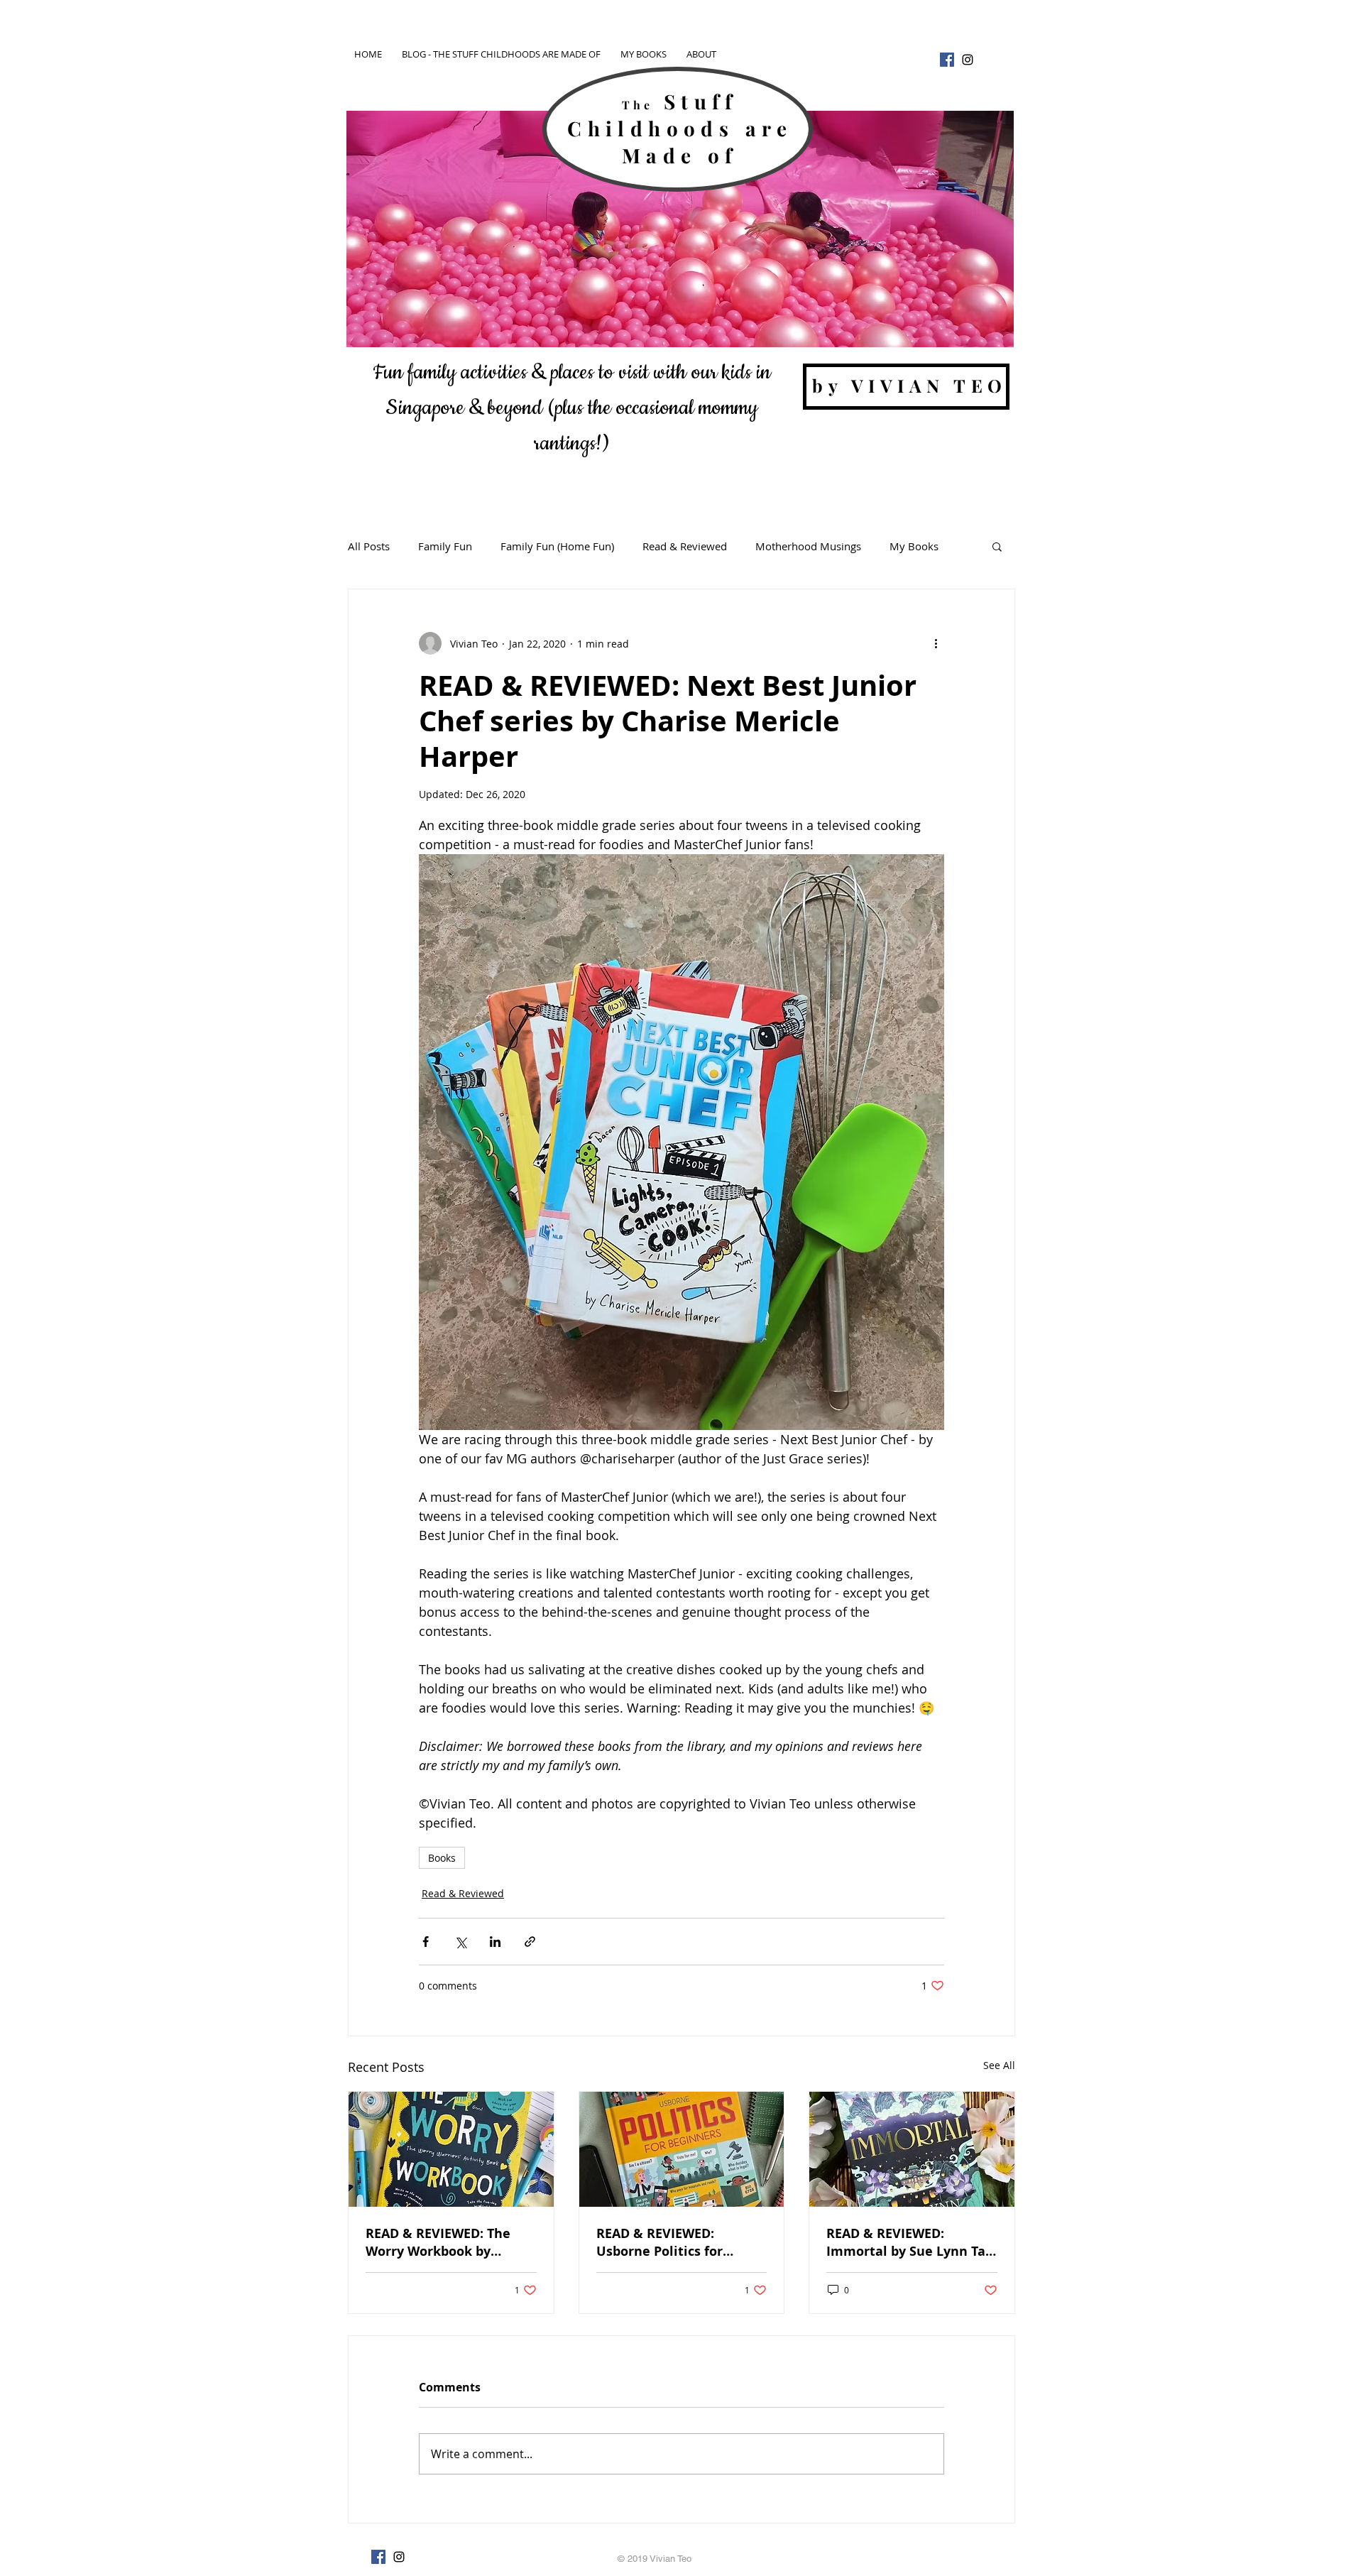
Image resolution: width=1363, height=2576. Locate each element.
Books (442, 1858)
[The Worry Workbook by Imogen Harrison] (451, 2149)
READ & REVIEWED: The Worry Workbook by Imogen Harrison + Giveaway (438, 2242)
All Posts (369, 546)
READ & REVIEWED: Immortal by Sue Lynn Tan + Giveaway (910, 2242)
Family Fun (445, 546)
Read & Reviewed (685, 546)
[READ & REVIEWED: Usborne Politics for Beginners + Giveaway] (682, 2149)
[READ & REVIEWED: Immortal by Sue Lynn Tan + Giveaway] (912, 2149)
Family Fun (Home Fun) (557, 546)
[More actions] (936, 643)
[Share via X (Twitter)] (460, 1942)
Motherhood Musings (808, 546)
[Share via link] (530, 1942)
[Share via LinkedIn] (495, 1942)
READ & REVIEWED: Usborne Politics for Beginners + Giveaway (667, 2242)
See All (999, 2065)
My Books (914, 546)
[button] (997, 546)
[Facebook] (947, 60)
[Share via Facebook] (426, 1942)
